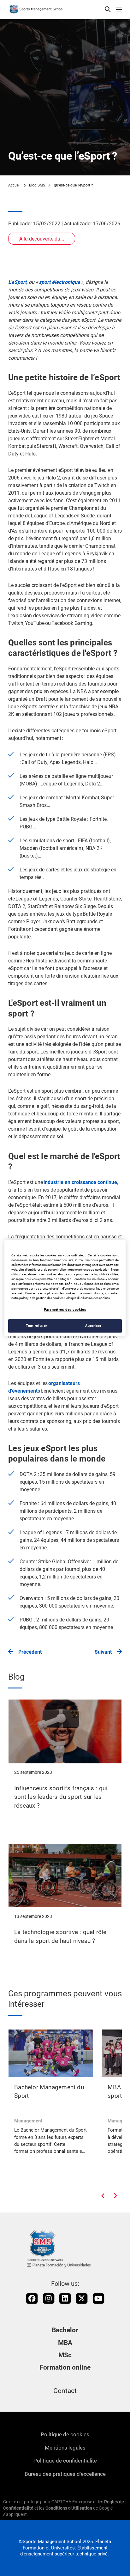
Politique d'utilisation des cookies (87, 1298)
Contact (65, 2391)
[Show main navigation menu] (119, 10)
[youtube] (98, 2298)
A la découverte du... (42, 239)
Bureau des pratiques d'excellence (65, 2474)
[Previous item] (103, 2196)
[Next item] (115, 2196)
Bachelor (65, 2330)
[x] (82, 2298)
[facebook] (32, 2298)
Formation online (65, 2367)
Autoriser (93, 1326)
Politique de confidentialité (65, 2461)
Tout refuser (37, 1326)
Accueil (14, 185)
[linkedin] (65, 2298)
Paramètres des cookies (65, 1309)
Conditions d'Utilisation (69, 2508)
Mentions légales (65, 2448)
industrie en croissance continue (80, 1182)
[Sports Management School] (37, 10)
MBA (65, 2343)
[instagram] (49, 2298)
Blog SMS (37, 185)
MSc (65, 2355)
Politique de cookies (65, 2434)
